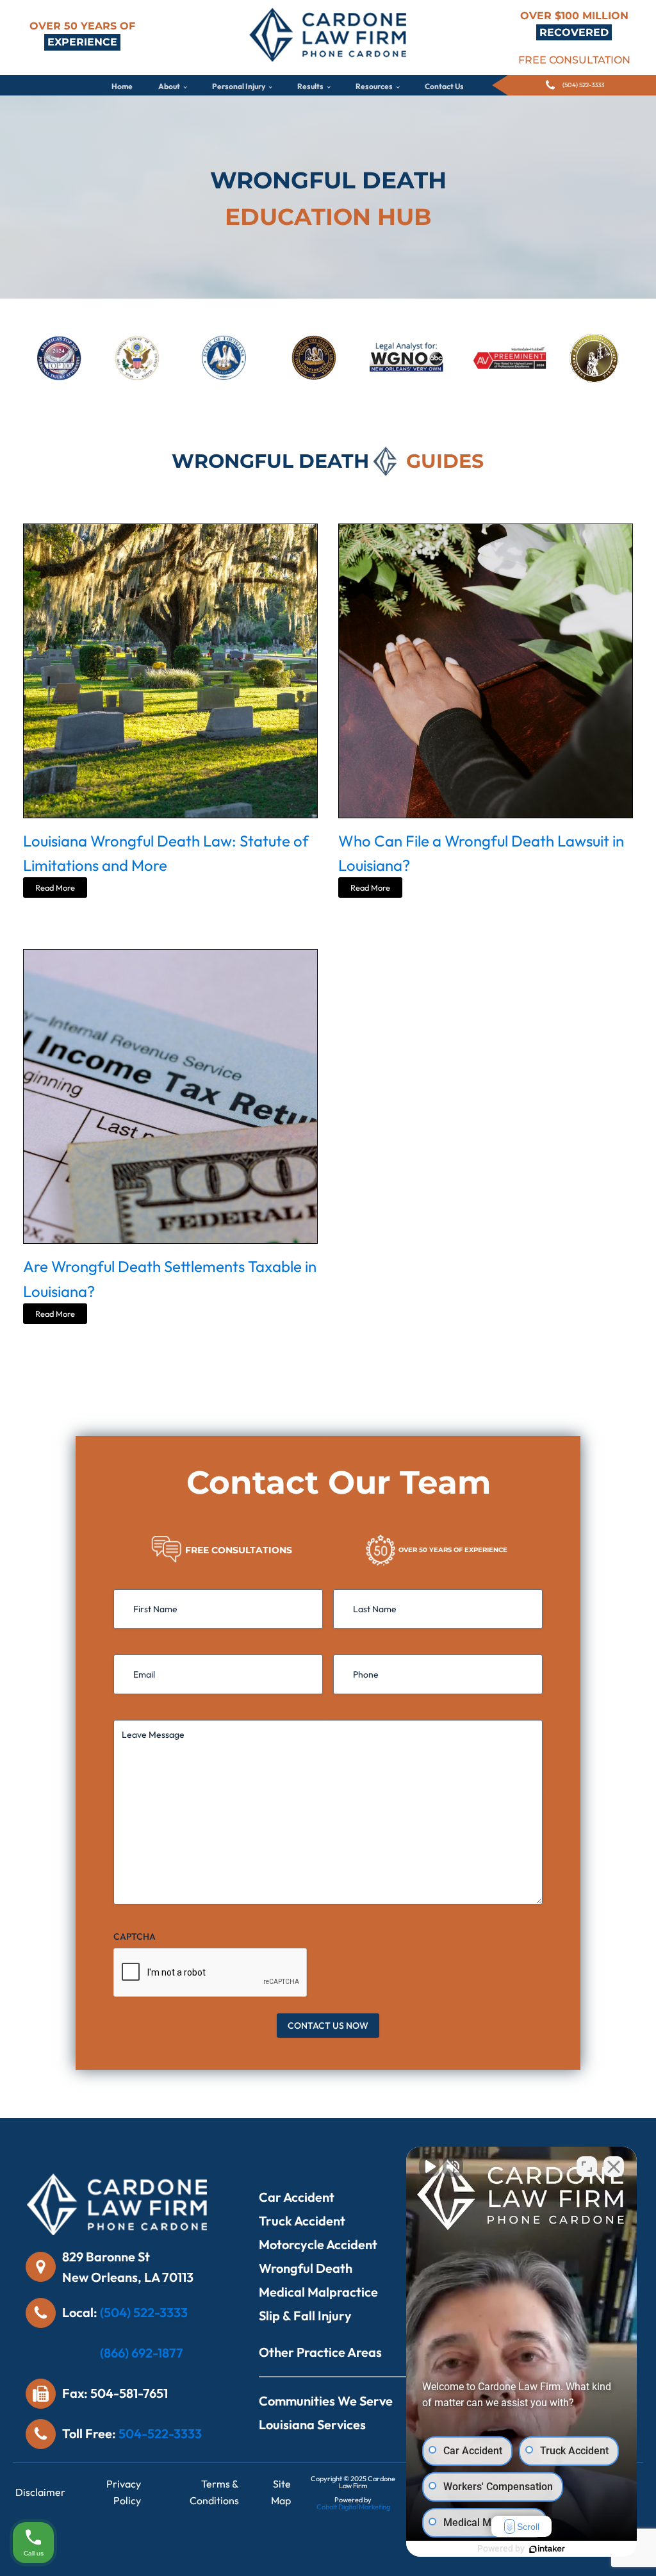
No (306, 1320)
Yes (348, 1320)
